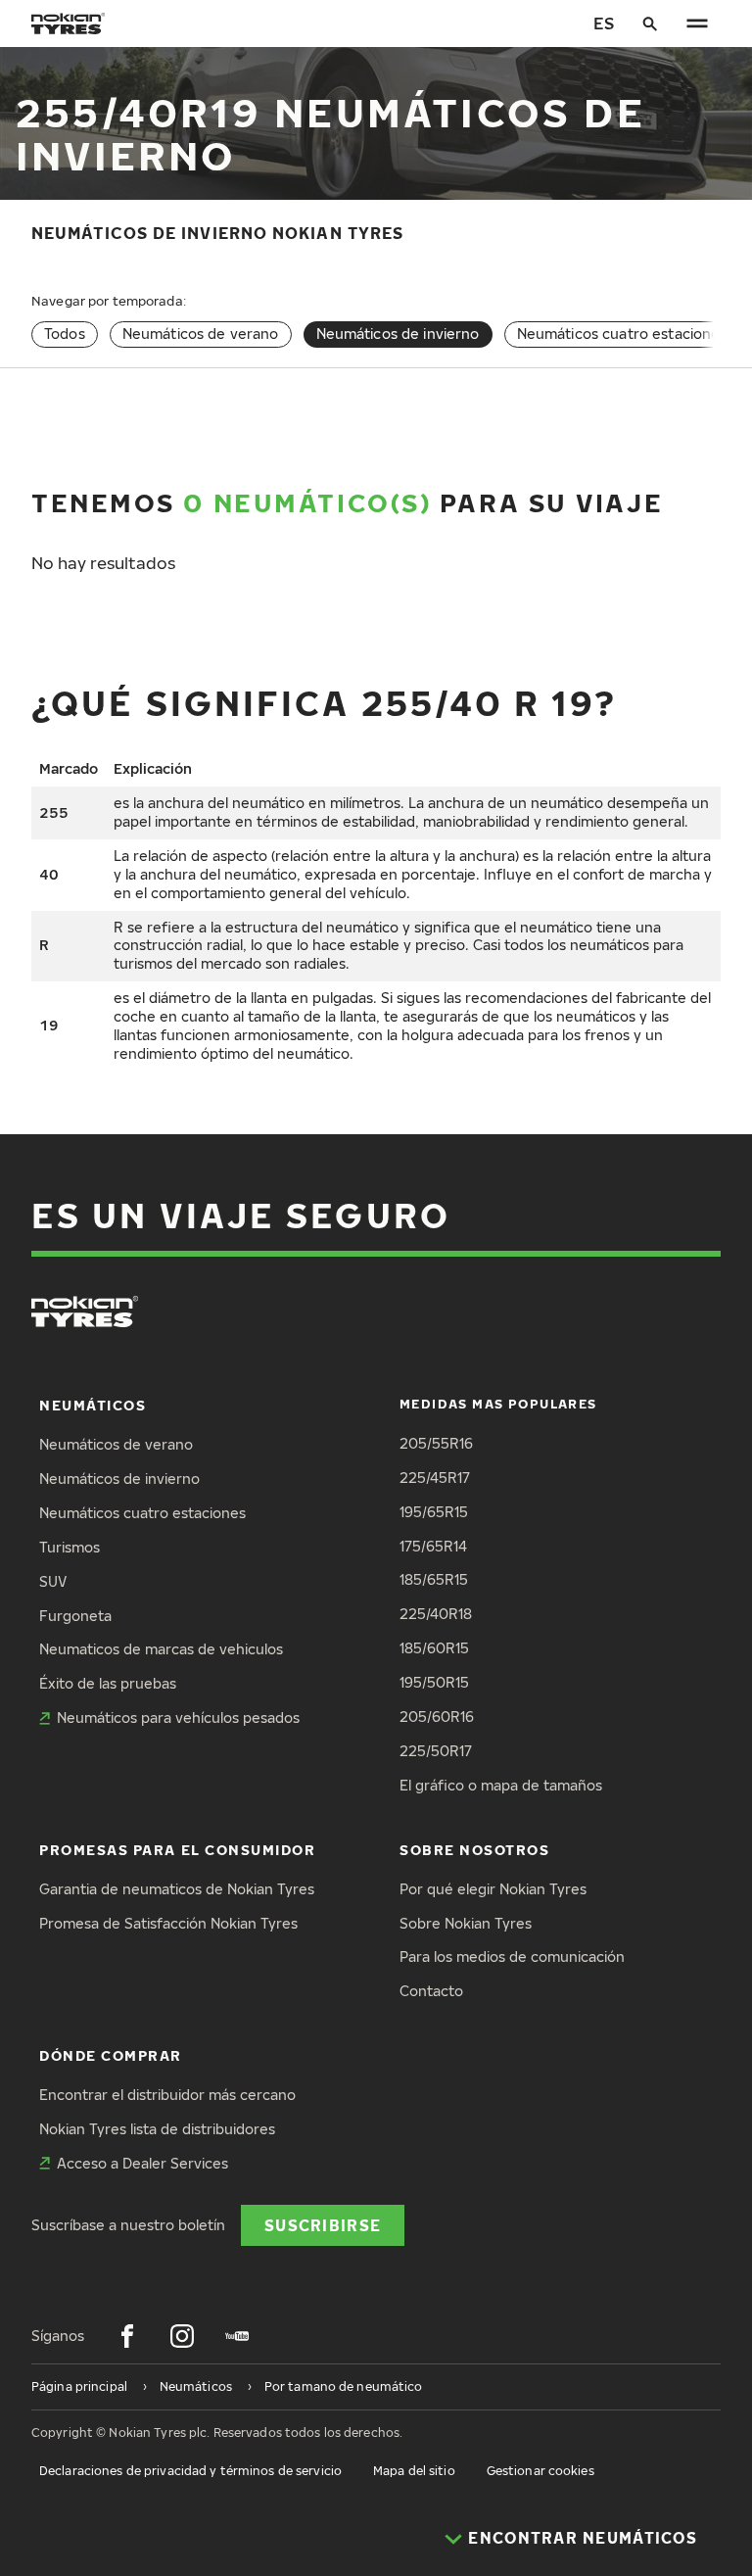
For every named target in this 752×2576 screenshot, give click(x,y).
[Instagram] (182, 2336)
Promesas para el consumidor (178, 1850)
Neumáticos (93, 1405)
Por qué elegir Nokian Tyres (493, 1889)
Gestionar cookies (540, 2471)
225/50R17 (436, 1751)
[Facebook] (127, 2336)
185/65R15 (434, 1579)
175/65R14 (433, 1546)
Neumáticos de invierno (119, 1479)
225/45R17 (435, 1478)
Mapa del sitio (414, 2471)
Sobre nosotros (475, 1850)
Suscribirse (323, 2225)
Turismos (70, 1547)
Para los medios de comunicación (512, 1956)
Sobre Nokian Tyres (466, 1923)
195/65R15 (434, 1512)
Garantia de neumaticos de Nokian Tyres (177, 1889)
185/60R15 (434, 1648)
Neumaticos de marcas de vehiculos (161, 1649)
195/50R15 (434, 1682)
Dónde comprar (111, 2055)
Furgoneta (75, 1616)
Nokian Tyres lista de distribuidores (157, 2129)
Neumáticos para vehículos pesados (178, 1717)
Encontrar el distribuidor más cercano (167, 2095)
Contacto (431, 1991)
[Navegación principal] (697, 24)
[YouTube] (237, 2336)
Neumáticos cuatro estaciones (622, 334)
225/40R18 (436, 1614)
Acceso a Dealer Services (142, 2163)
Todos (65, 334)
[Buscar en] (650, 24)
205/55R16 (436, 1443)
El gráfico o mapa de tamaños (501, 1785)
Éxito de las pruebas (108, 1683)
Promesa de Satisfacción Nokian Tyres (168, 1923)
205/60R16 (437, 1717)
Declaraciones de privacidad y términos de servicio (190, 2471)
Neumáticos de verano (201, 334)
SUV (53, 1581)
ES (604, 23)
